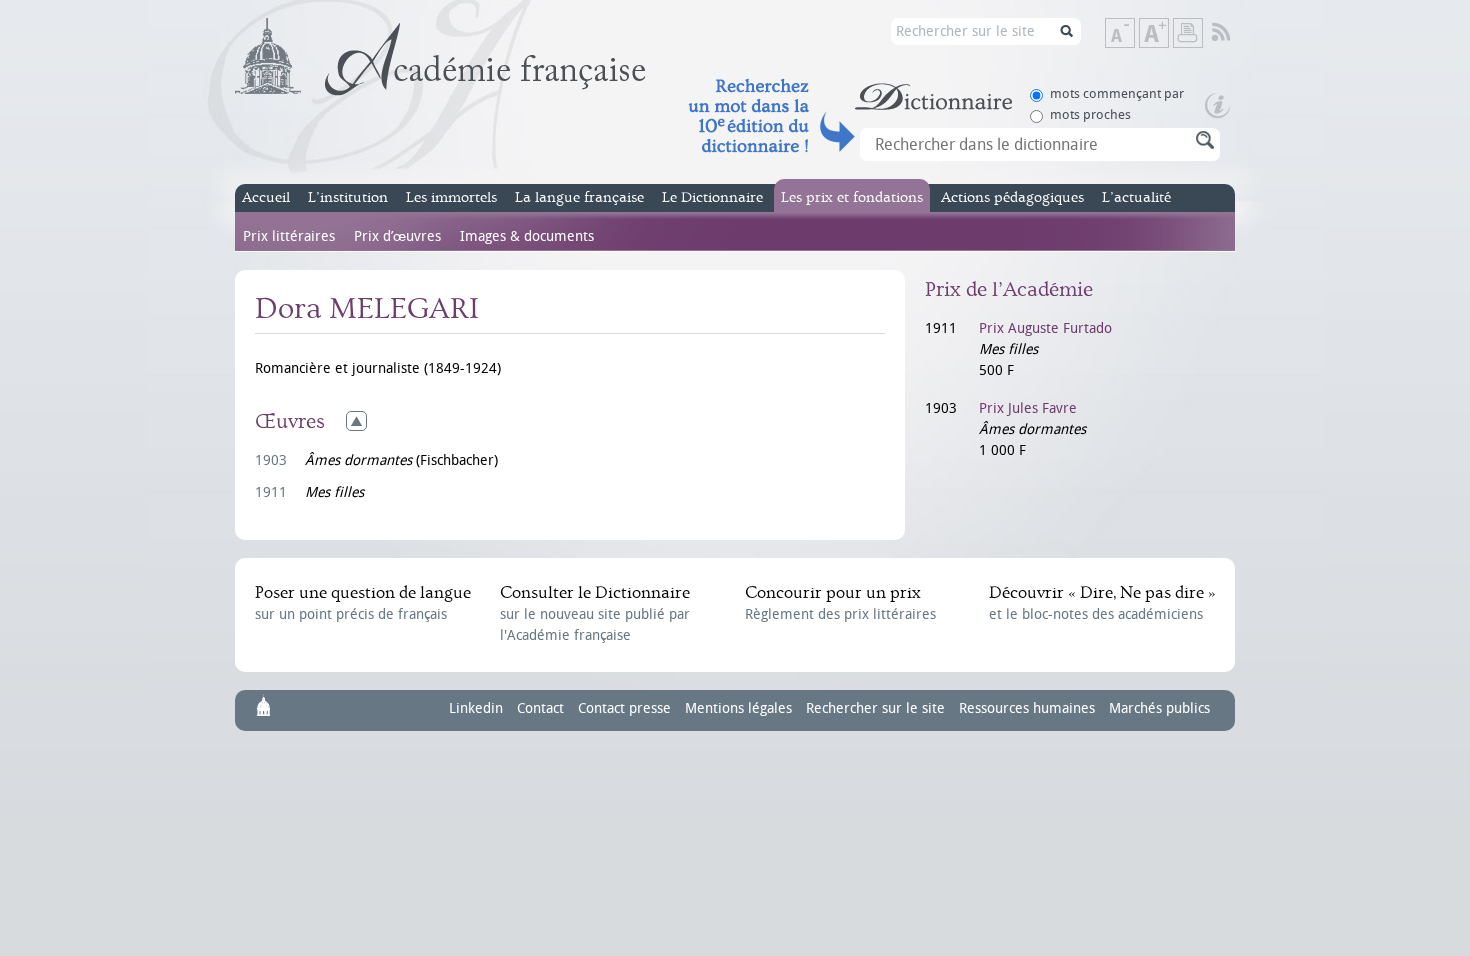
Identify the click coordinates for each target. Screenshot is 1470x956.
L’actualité (1136, 197)
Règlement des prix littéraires (840, 603)
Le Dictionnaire (712, 197)
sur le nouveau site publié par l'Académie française (595, 613)
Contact (540, 708)
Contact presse (624, 708)
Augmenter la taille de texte (1168, 34)
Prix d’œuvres (397, 236)
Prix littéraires (289, 236)
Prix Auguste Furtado (1045, 328)
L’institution (348, 197)
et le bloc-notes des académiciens (1102, 603)
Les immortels (451, 197)
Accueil (266, 197)
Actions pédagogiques (1012, 197)
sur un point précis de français (363, 603)
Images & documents (527, 236)
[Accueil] (440, 57)
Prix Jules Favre (1028, 408)
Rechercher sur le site (875, 708)
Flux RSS (1234, 33)
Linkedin (476, 708)
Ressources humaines (1027, 708)
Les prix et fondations (852, 197)
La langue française (579, 197)
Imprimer (1188, 33)
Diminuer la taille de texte (1134, 34)
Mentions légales (738, 708)
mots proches (1090, 114)
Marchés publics (1159, 708)
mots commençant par (1117, 93)
